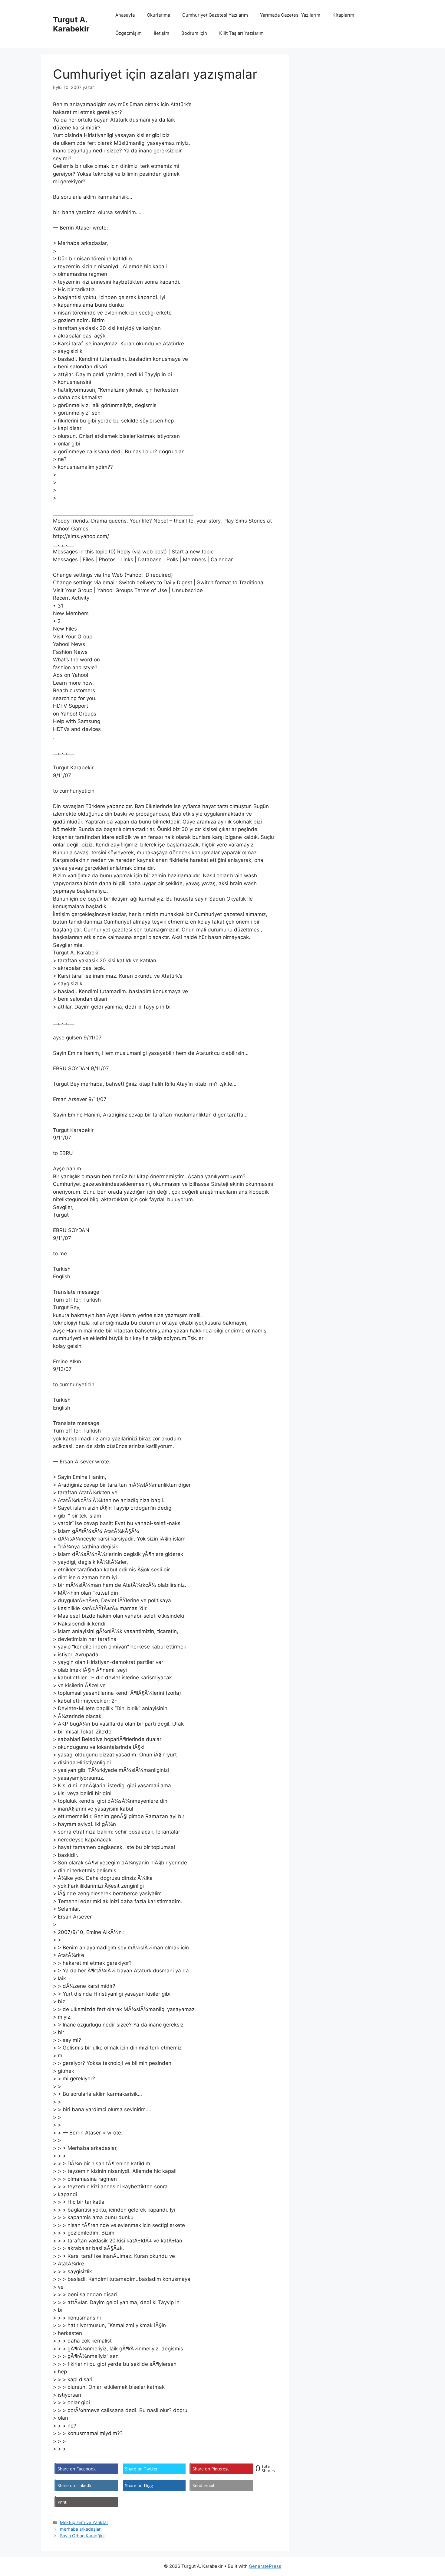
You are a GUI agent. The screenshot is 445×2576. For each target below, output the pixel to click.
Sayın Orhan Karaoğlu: (82, 2536)
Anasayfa (125, 15)
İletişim (162, 33)
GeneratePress (265, 2566)
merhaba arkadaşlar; (81, 2529)
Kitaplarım (343, 15)
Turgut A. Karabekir (71, 24)
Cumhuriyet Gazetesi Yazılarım (215, 15)
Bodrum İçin (194, 33)
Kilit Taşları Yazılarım (241, 33)
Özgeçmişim (129, 33)
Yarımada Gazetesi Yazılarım (290, 15)
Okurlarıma (158, 15)
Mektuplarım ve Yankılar (84, 2522)
